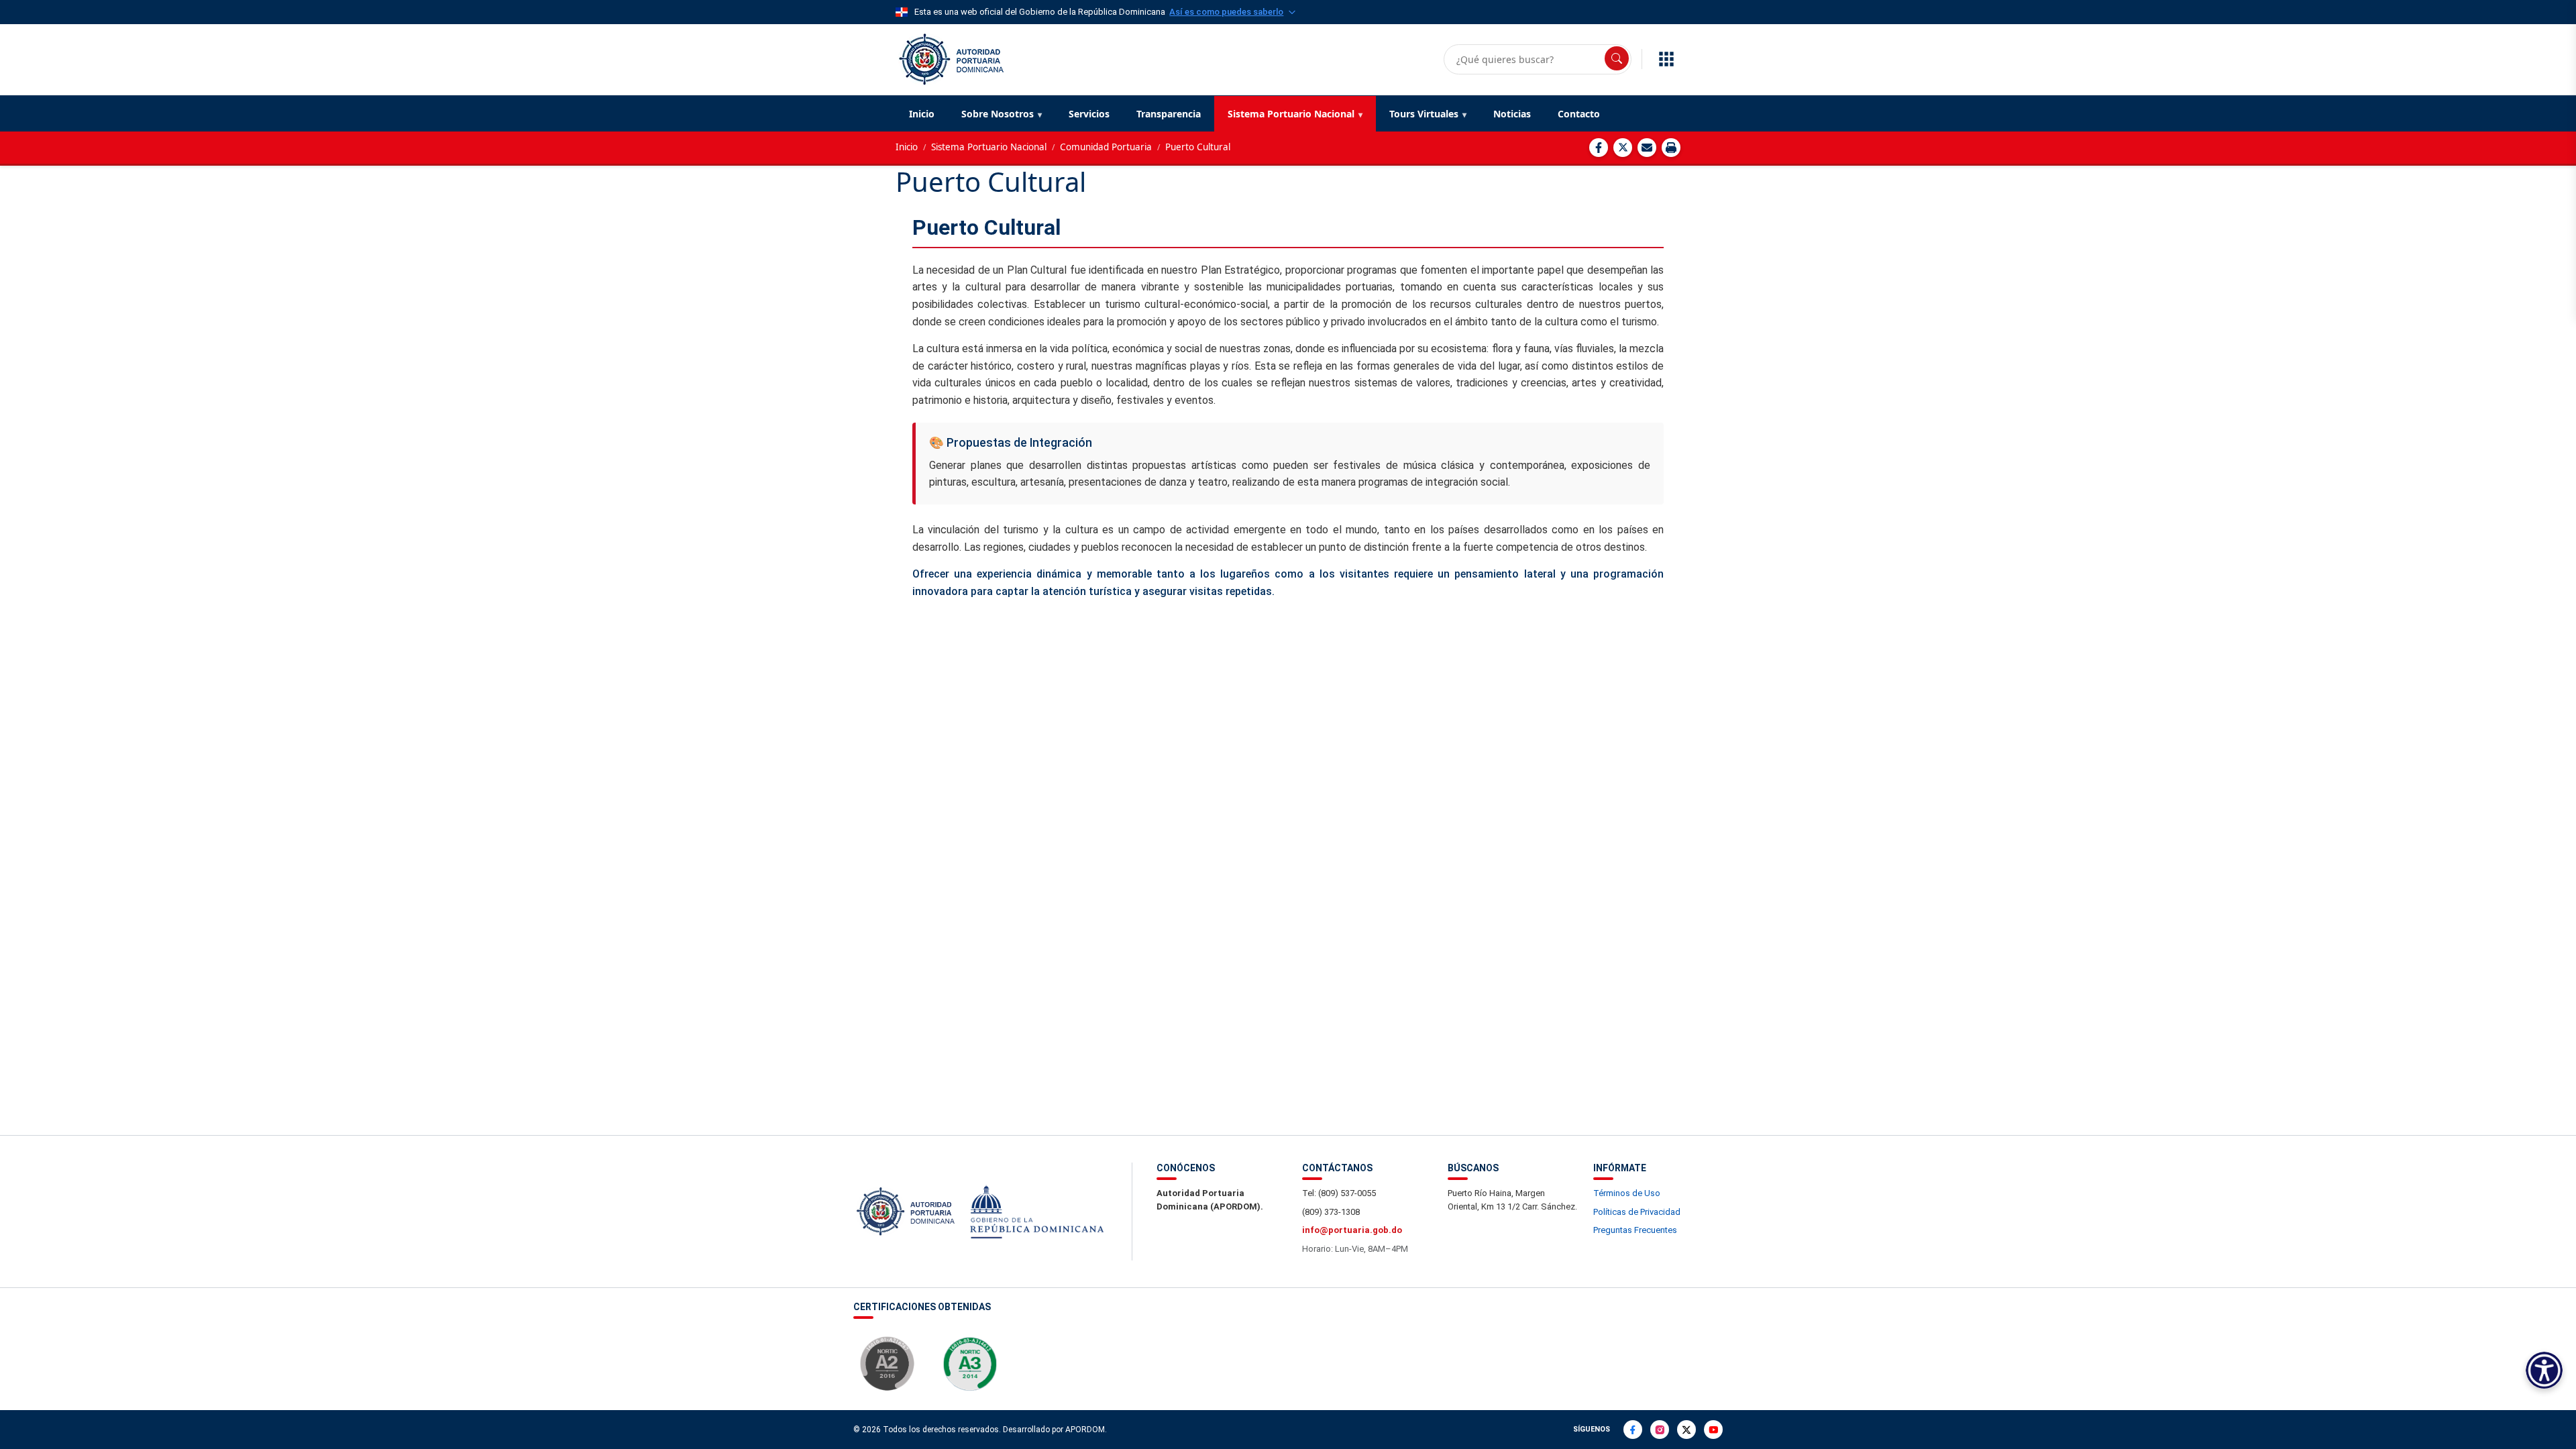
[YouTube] (1713, 1430)
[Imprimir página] (1671, 148)
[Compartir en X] (1623, 148)
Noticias (1512, 114)
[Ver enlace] (950, 58)
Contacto (1579, 114)
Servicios (1089, 114)
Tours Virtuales (1424, 114)
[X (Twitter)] (1686, 1430)
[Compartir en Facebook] (1599, 148)
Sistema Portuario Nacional (1291, 114)
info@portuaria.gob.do (1352, 1230)
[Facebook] (1633, 1430)
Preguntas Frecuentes (1635, 1230)
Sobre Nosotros (998, 114)
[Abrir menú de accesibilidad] (2544, 1370)
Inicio (922, 114)
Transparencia (1169, 114)
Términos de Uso (1627, 1193)
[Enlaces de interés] (1666, 59)
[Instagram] (1660, 1430)
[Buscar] (1617, 58)
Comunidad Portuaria (1106, 147)
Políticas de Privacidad (1637, 1212)
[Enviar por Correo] (1647, 148)
